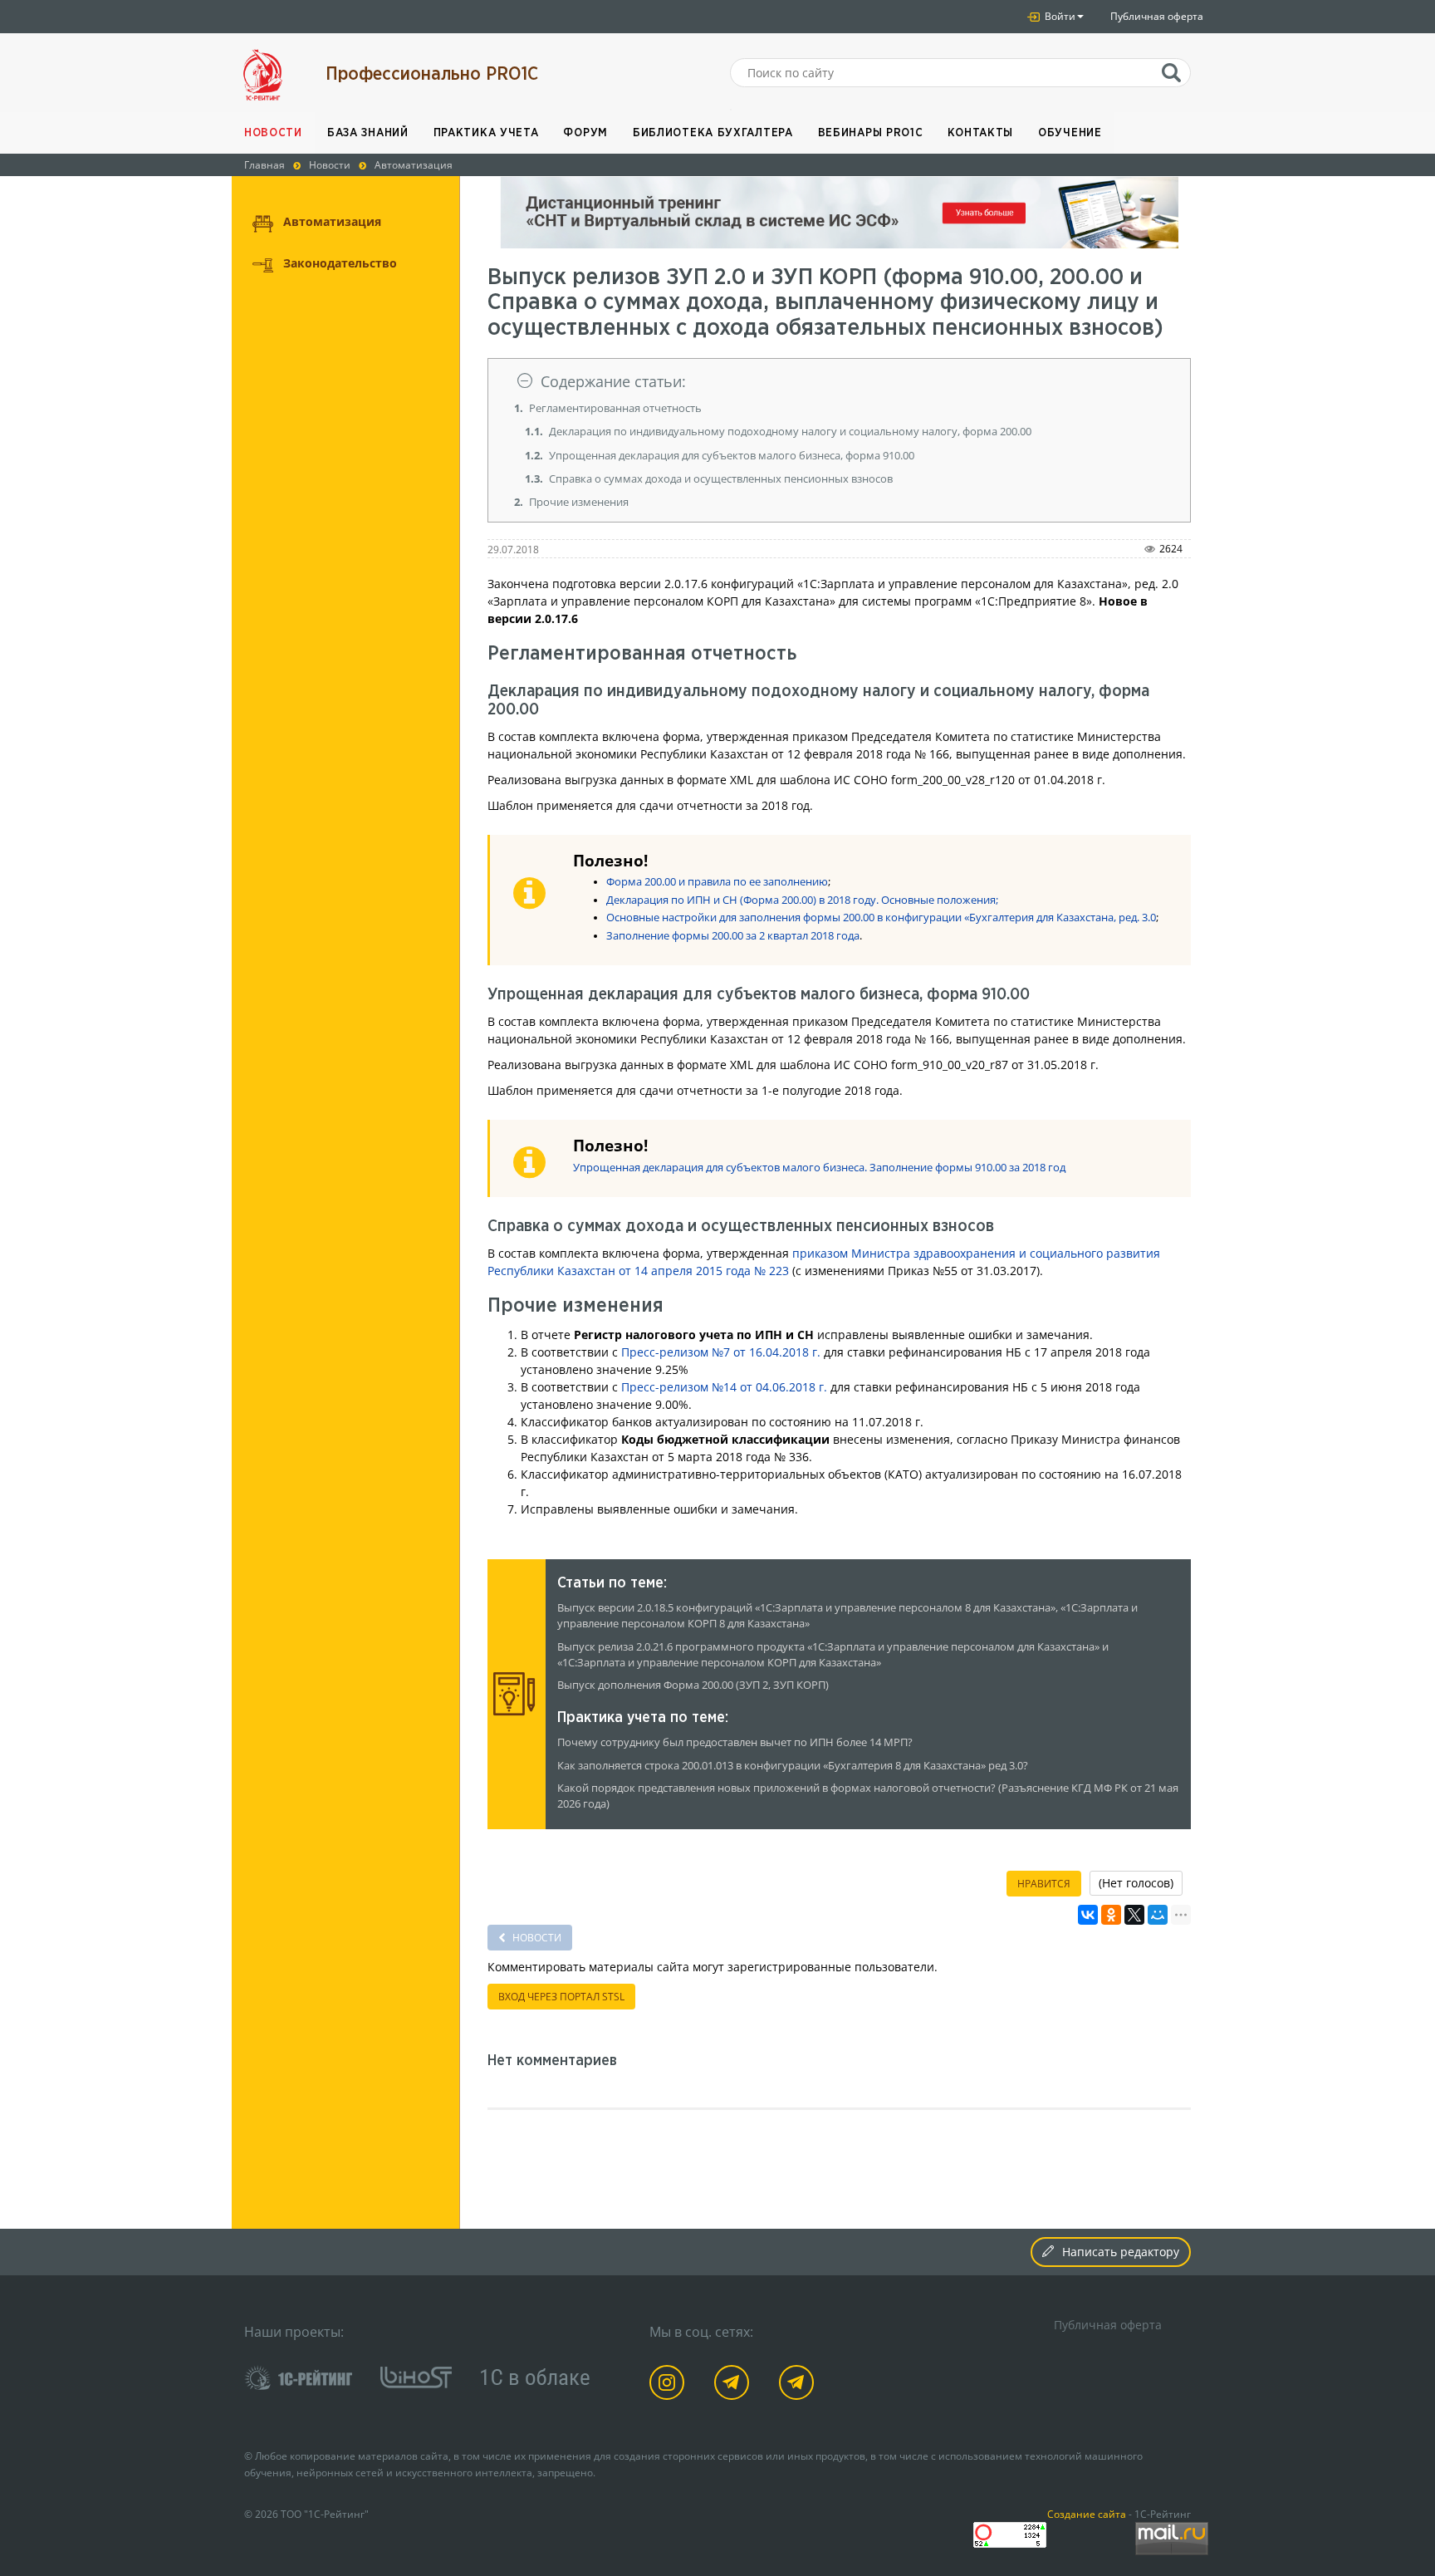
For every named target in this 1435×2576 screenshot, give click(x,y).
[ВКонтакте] (1088, 1915)
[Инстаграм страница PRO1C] (670, 2385)
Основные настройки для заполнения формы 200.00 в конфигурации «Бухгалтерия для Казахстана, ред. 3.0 (881, 918)
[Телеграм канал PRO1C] (735, 2385)
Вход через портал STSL (561, 1997)
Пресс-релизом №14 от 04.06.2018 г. (724, 1387)
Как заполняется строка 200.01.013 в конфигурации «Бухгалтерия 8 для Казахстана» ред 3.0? (793, 1766)
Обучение (1070, 133)
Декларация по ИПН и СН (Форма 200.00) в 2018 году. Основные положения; (802, 900)
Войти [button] (1059, 16)
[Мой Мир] (1158, 1915)
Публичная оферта (1157, 16)
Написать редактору (1121, 2252)
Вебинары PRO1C (871, 133)
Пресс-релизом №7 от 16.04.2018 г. (721, 1352)
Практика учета (486, 133)
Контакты (980, 133)
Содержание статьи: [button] (613, 381)
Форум (585, 133)
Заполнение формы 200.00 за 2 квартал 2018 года (733, 936)
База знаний (368, 133)
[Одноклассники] (1111, 1915)
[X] (1134, 1915)
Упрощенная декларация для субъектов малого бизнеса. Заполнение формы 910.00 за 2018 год (819, 1168)
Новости (273, 133)
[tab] (840, 382)
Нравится (1044, 1884)
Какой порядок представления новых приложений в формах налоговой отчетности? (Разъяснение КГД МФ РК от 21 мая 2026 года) (868, 1796)
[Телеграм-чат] (799, 2385)
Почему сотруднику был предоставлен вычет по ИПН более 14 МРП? (735, 1742)
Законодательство (340, 263)
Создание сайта (1087, 2514)
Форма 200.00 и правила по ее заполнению (717, 882)
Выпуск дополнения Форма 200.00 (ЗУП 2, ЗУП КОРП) (693, 1685)
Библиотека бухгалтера (713, 133)
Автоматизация (332, 221)
